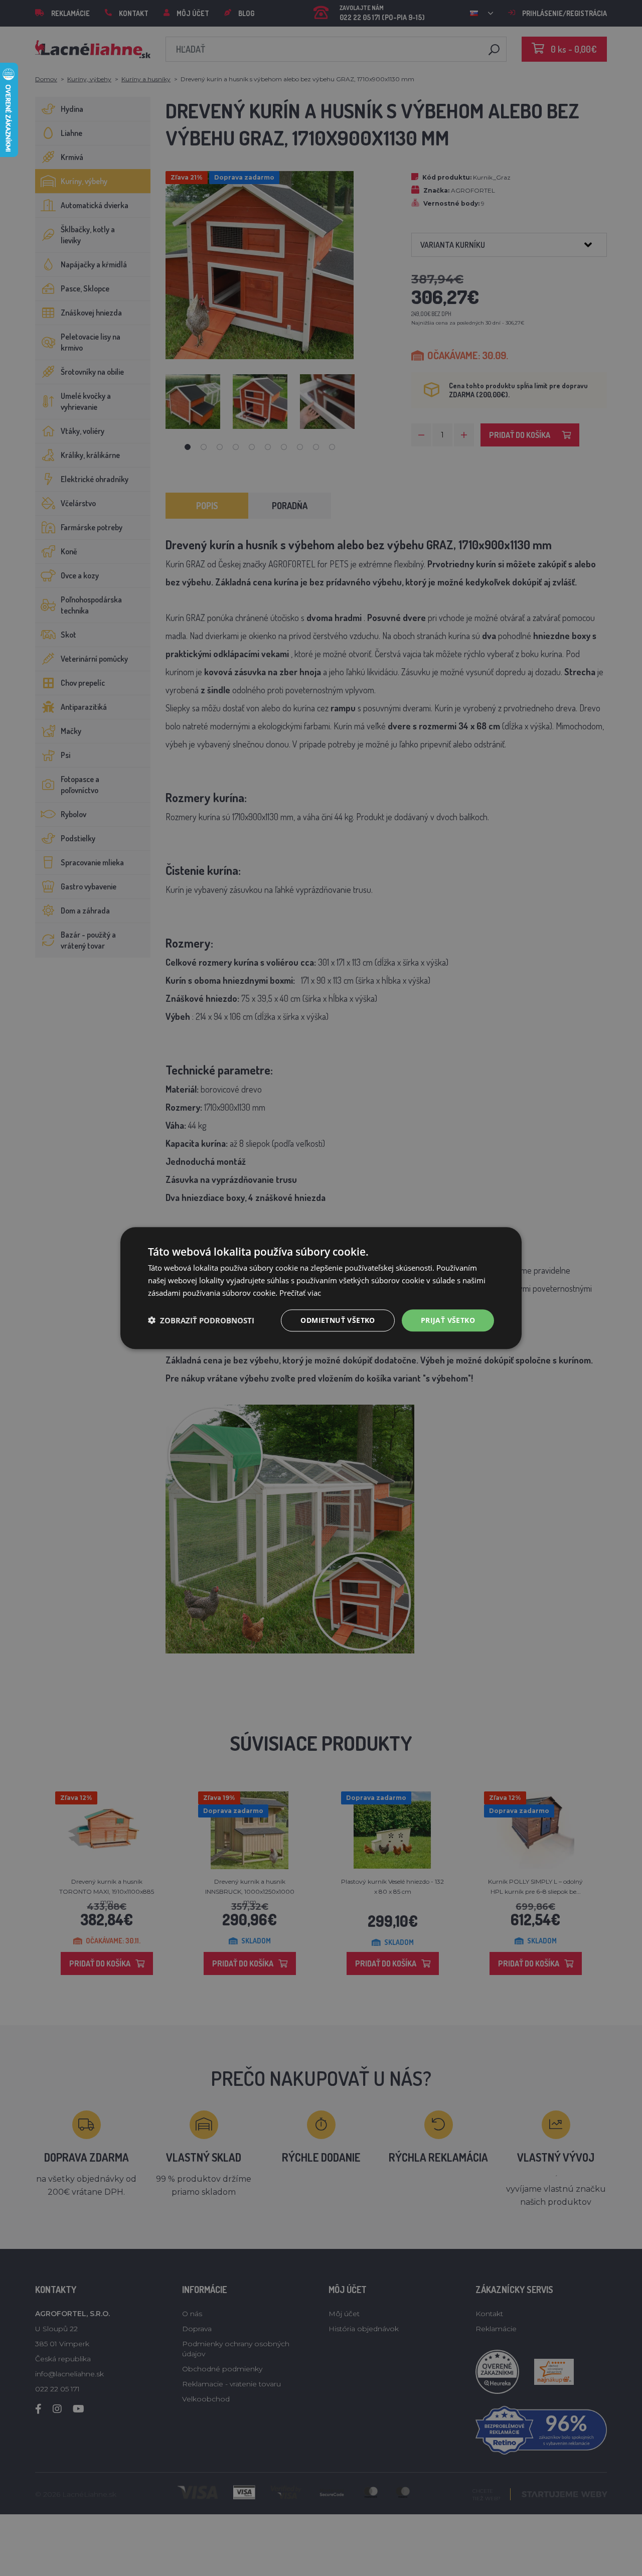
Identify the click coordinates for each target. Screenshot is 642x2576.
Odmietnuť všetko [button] (338, 1320)
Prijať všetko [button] (448, 1320)
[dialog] (321, 1288)
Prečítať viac (300, 1293)
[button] (201, 1320)
